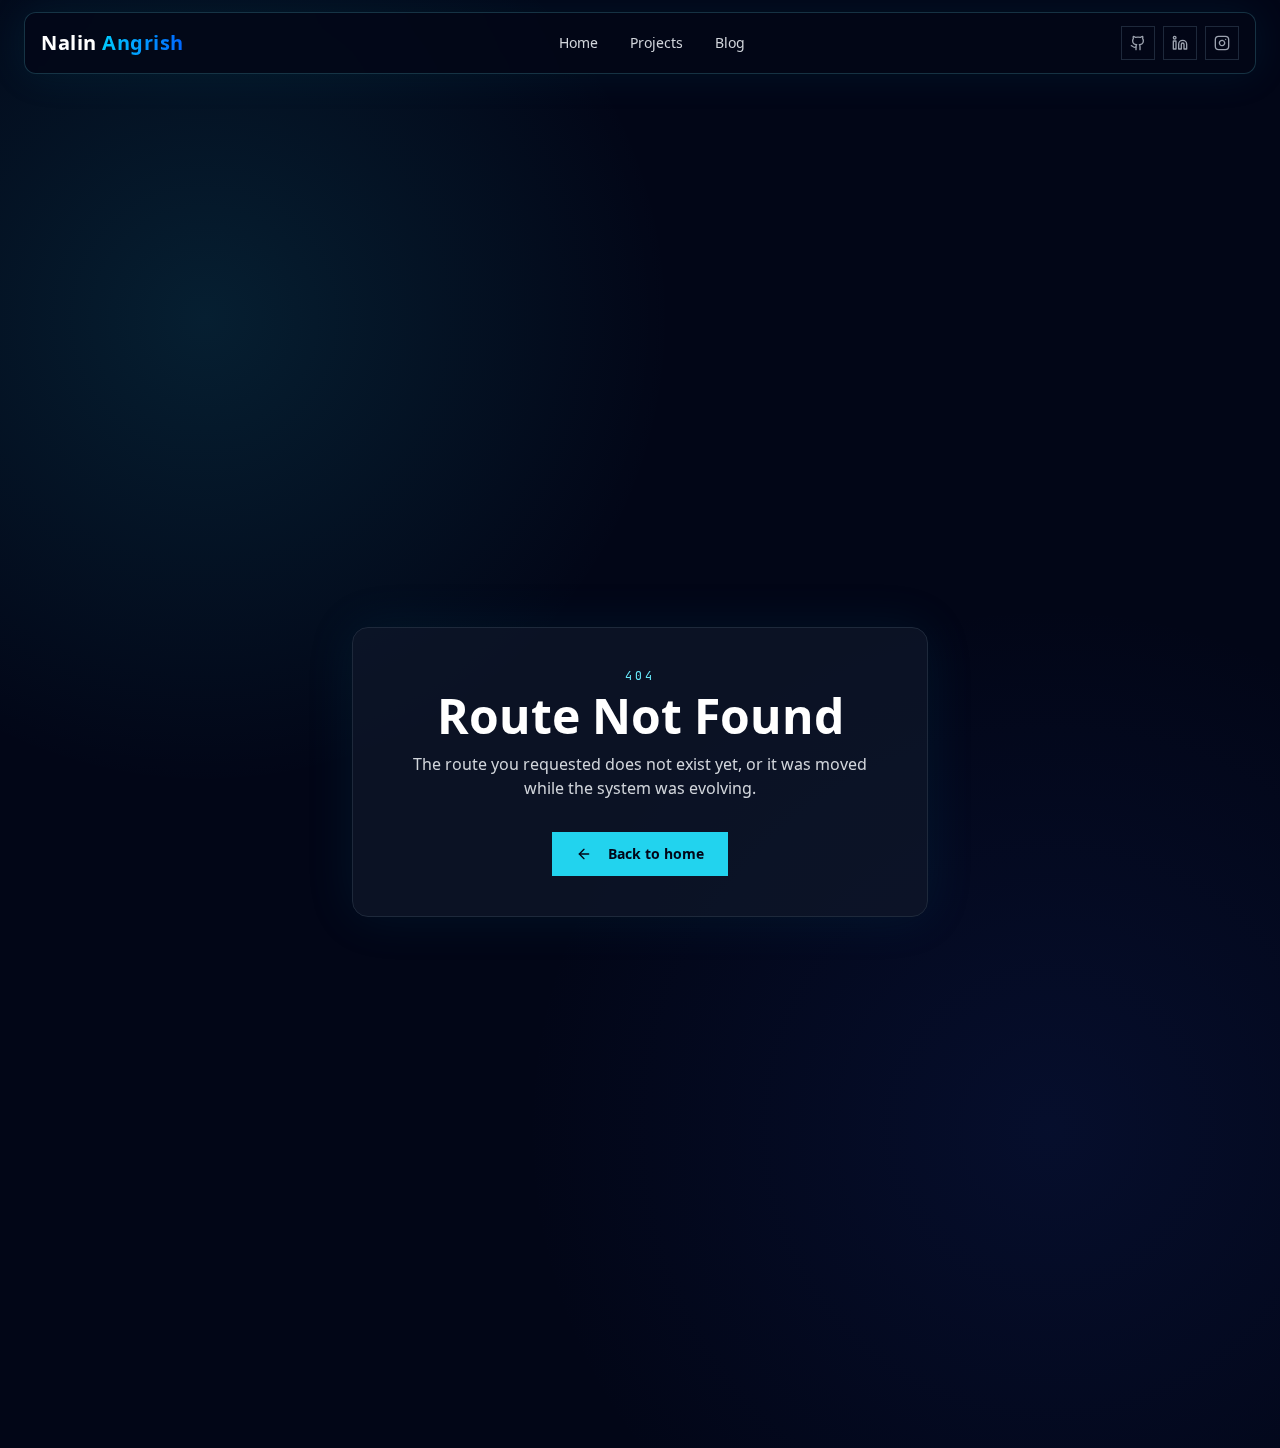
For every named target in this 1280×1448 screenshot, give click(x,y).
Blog (730, 42)
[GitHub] (1138, 43)
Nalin (112, 42)
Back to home (656, 853)
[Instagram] (1222, 43)
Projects (656, 42)
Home (578, 42)
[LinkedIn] (1180, 43)
